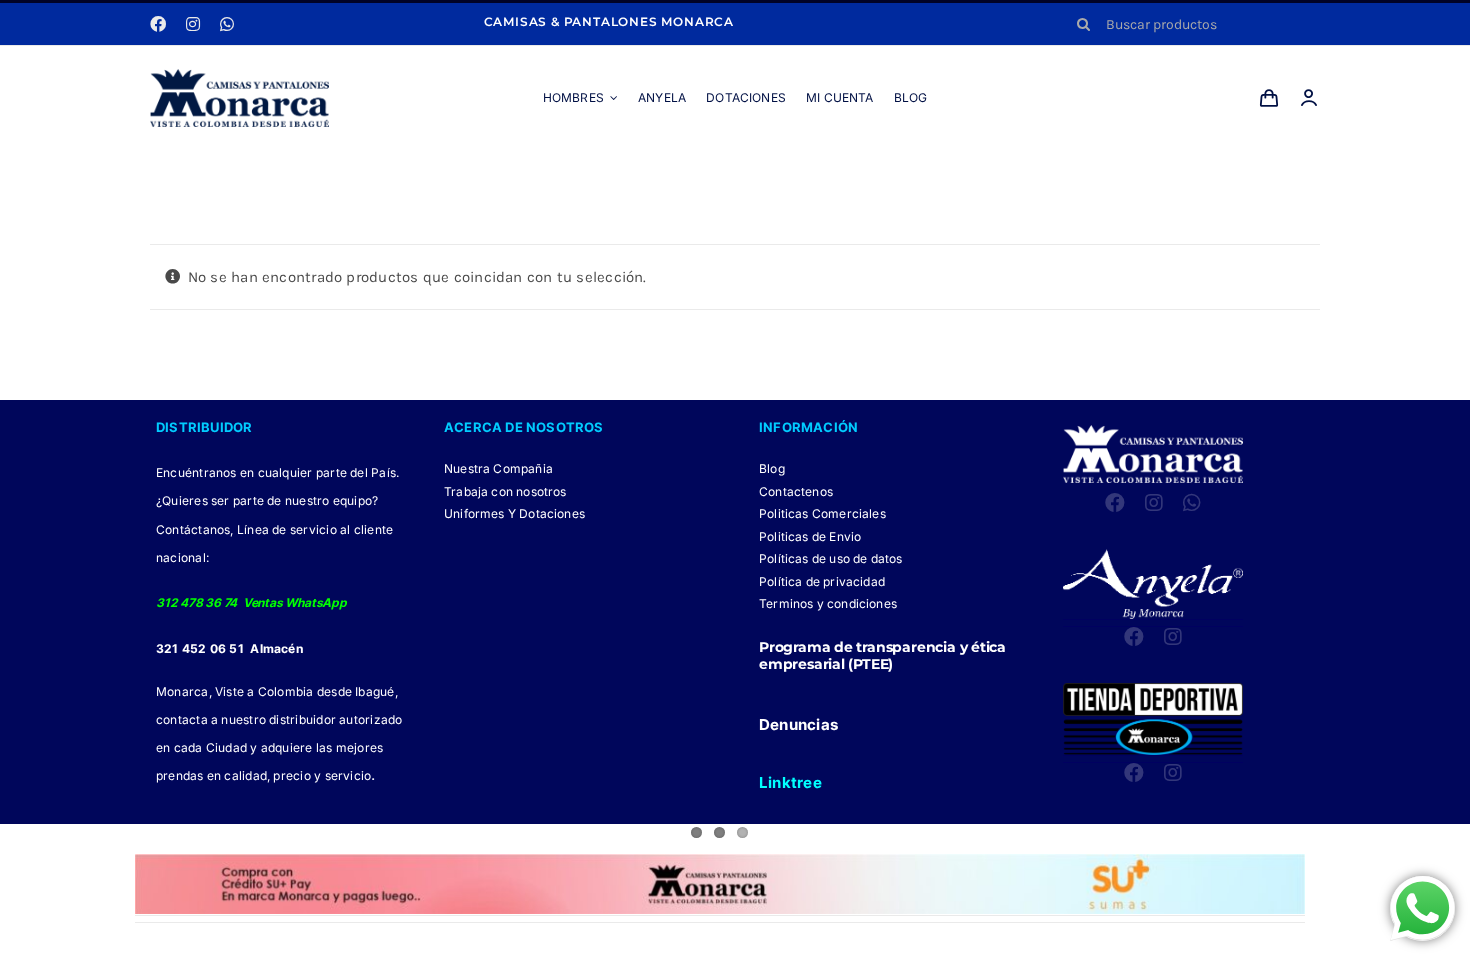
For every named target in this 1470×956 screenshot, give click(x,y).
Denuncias (798, 724)
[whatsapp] (227, 24)
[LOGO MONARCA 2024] (239, 76)
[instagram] (193, 24)
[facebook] (158, 24)
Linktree (790, 782)
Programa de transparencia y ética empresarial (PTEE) (882, 655)
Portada (714, 171)
